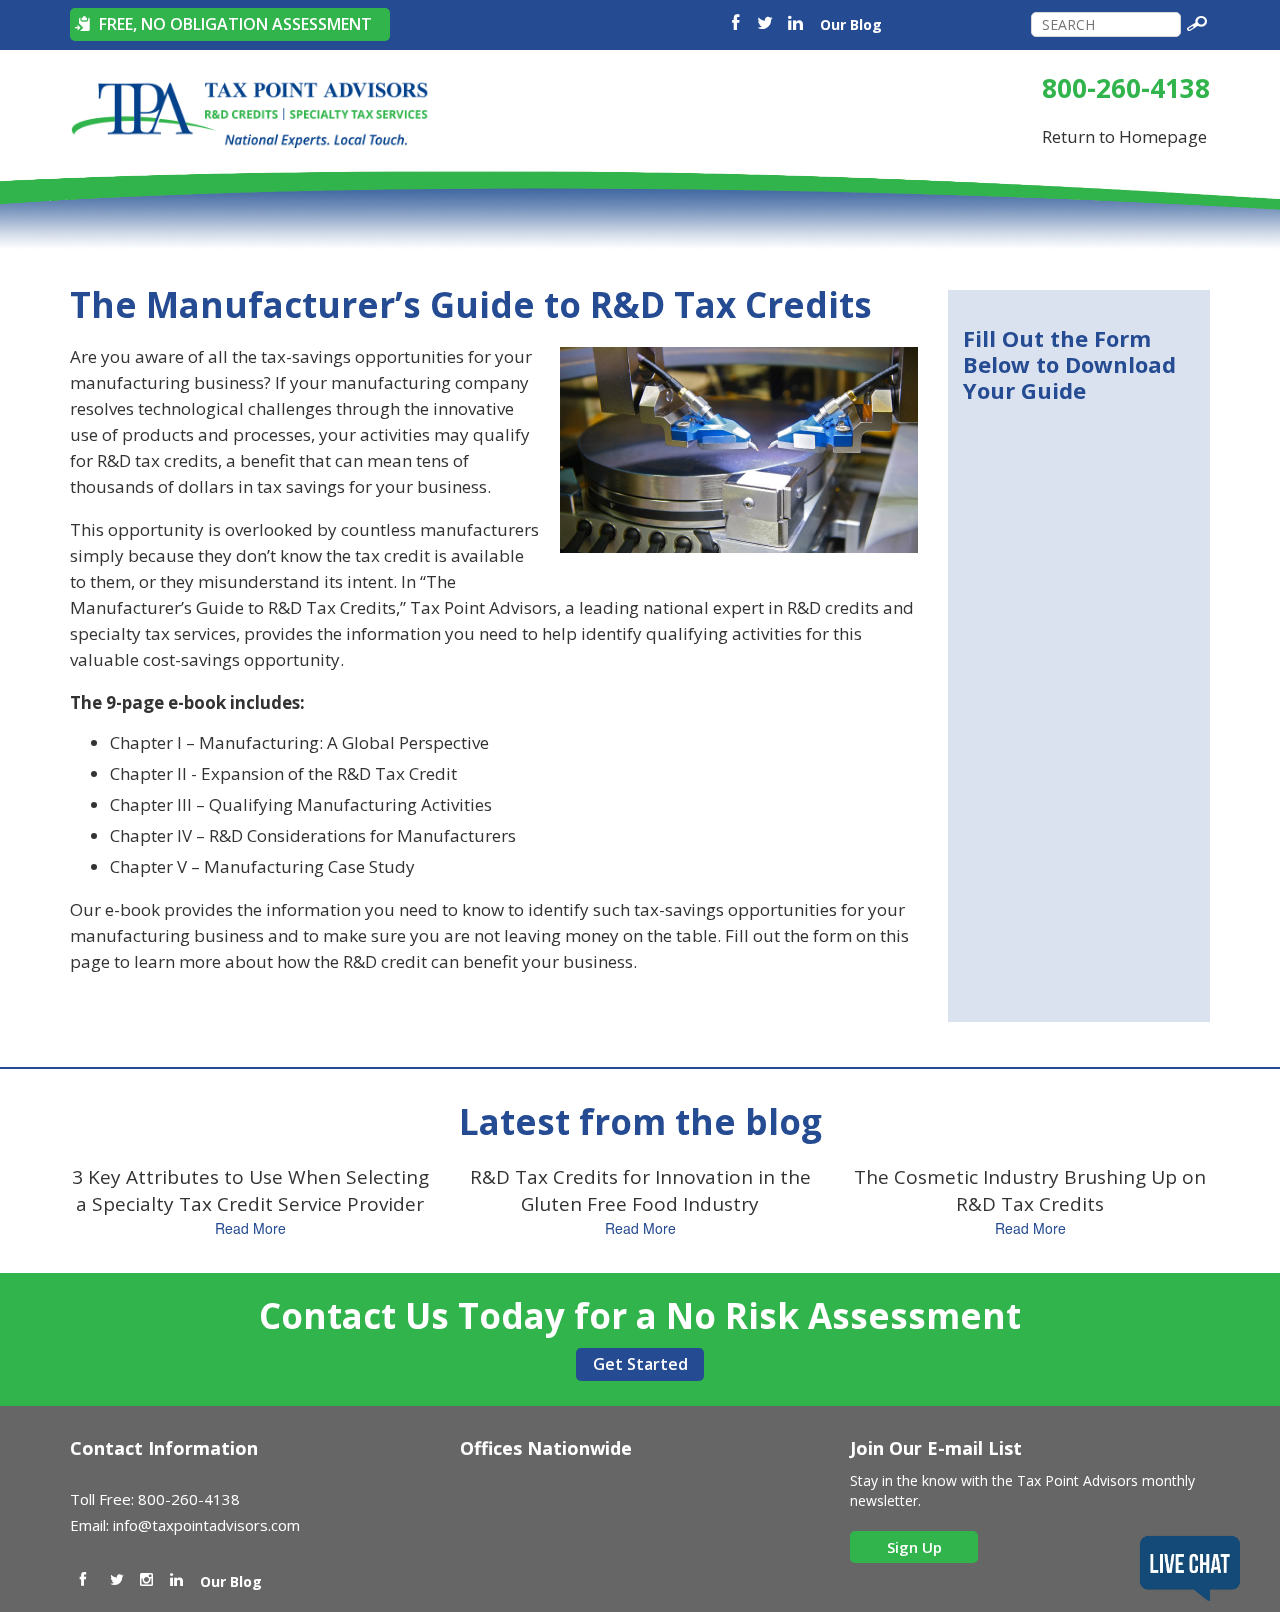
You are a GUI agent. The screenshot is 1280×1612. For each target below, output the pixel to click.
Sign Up (914, 1547)
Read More (250, 1228)
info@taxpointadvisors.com (206, 1525)
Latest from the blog (640, 1121)
